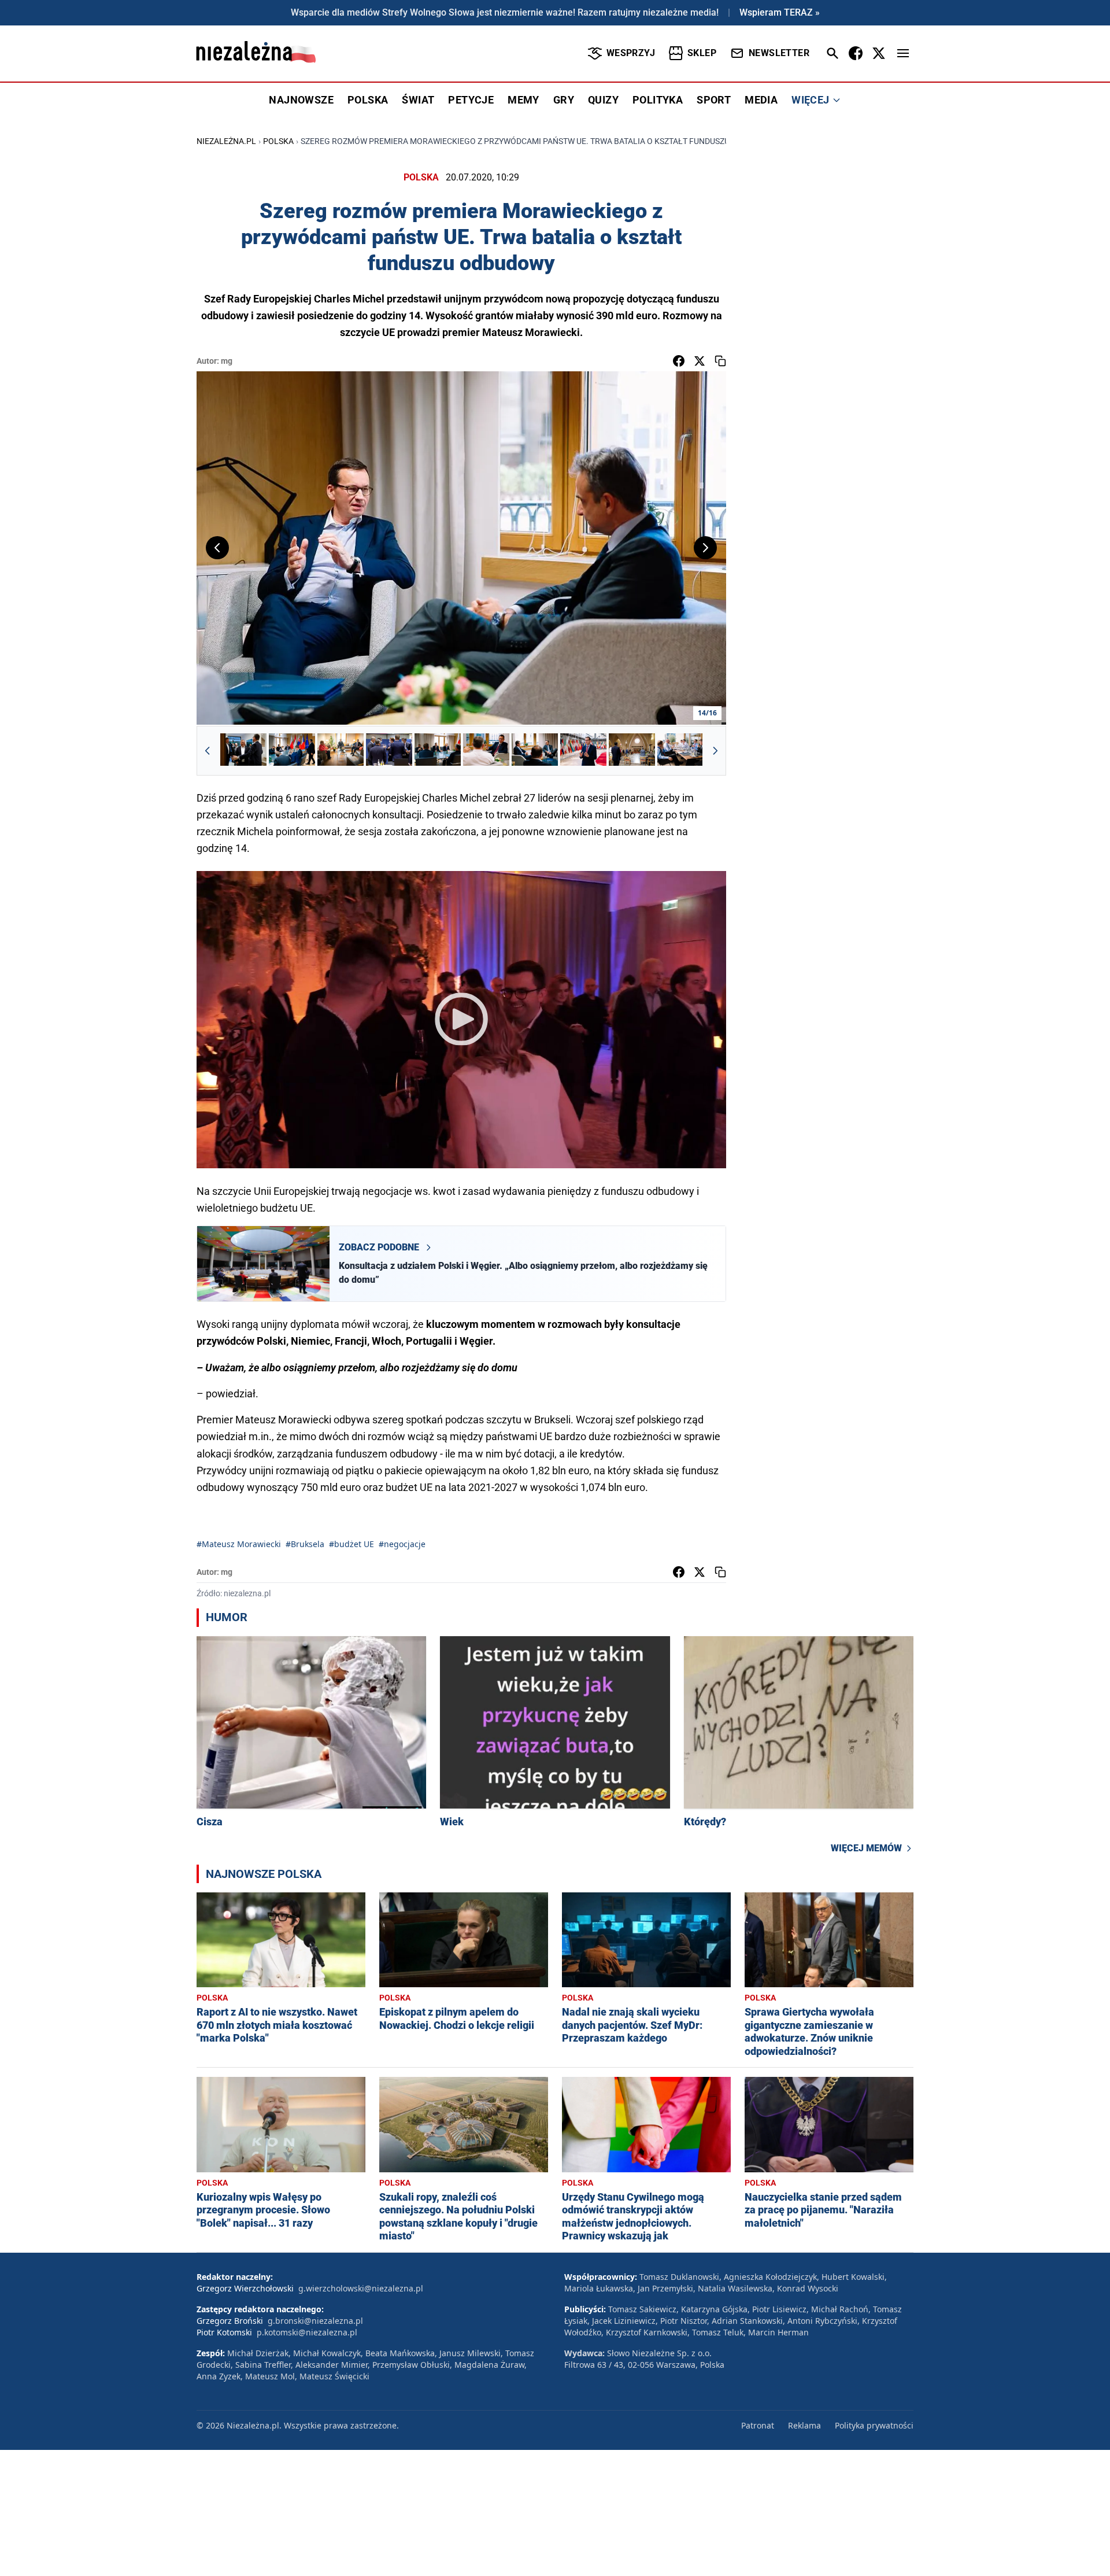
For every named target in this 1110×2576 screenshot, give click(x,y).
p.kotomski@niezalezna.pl (307, 2332)
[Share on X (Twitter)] (700, 361)
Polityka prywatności (874, 2425)
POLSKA (368, 100)
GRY (564, 100)
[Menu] (903, 53)
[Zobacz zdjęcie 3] (341, 751)
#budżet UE (351, 1544)
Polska (278, 141)
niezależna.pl (226, 141)
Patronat (758, 2425)
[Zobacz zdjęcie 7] (535, 751)
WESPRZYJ (631, 53)
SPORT (714, 100)
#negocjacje (402, 1544)
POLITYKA (658, 100)
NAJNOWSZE (301, 100)
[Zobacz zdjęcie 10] (680, 751)
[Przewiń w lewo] (208, 751)
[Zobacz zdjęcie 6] (486, 751)
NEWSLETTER (779, 53)
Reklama (804, 2425)
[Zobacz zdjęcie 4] (389, 751)
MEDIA (761, 100)
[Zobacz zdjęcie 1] (243, 751)
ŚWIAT (418, 100)
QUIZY (603, 100)
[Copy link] (720, 361)
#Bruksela (305, 1544)
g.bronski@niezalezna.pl (315, 2321)
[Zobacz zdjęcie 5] (438, 751)
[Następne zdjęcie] (705, 548)
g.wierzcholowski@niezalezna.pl (361, 2288)
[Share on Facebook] (679, 361)
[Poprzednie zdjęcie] (217, 548)
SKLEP (702, 53)
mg (227, 361)
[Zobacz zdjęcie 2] (292, 751)
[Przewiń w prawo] (715, 751)
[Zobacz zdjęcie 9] (632, 751)
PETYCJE (471, 100)
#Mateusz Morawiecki (239, 1544)
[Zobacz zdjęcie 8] (583, 751)
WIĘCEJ (810, 100)
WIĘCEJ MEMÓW (866, 1848)
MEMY (523, 100)
